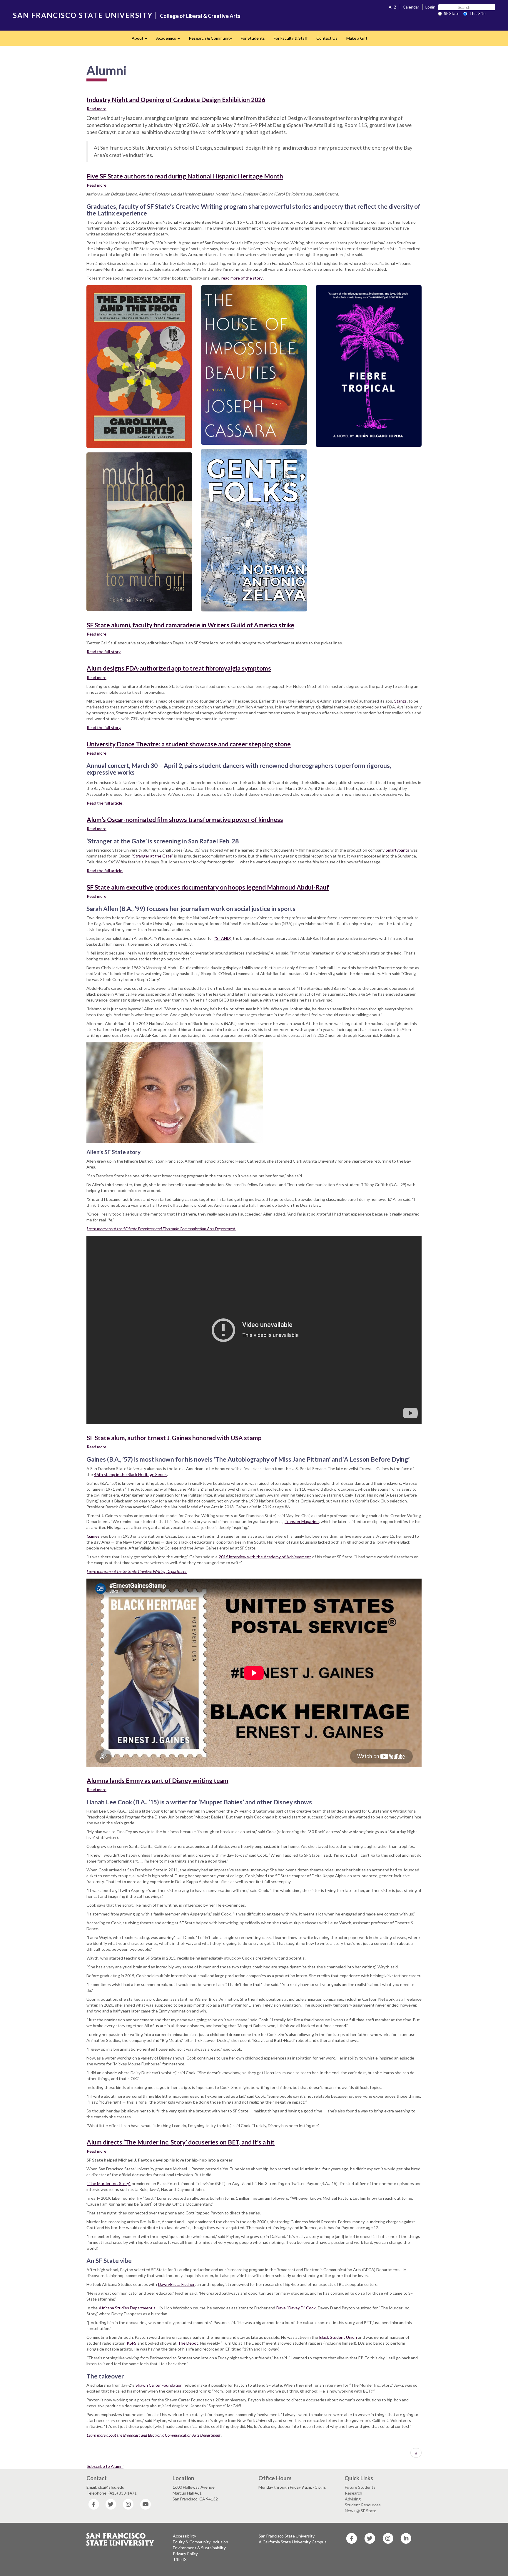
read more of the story (242, 278)
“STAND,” (223, 938)
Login (430, 7)
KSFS (132, 2343)
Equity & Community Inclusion (200, 2542)
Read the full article (105, 803)
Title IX (180, 2559)
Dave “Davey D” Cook (296, 2308)
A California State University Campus (293, 2542)
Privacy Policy (185, 2554)
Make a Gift (357, 38)
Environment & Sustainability (199, 2548)
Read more (97, 109)
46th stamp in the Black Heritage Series (130, 1474)
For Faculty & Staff (291, 38)
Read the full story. (104, 727)
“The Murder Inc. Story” (109, 2183)
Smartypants (397, 850)
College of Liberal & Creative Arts (200, 16)
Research (354, 2493)
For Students (253, 38)
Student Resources (363, 2505)
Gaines (93, 1536)
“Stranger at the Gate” (152, 856)
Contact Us (327, 38)
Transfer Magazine (302, 1521)
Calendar (411, 7)
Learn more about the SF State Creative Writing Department (137, 1571)
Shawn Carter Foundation (159, 2385)
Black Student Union (338, 2337)
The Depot (188, 2343)
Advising (353, 2499)
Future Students (360, 2487)
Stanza (400, 701)
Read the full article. (105, 871)
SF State (452, 13)
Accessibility (184, 2536)
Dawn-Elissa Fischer (176, 2284)
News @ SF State (361, 2511)
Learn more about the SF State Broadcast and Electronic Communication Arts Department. (161, 1229)
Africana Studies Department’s (127, 2308)
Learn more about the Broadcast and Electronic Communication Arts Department (154, 2435)
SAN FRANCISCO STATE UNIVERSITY (83, 15)
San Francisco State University (287, 2536)
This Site (477, 13)
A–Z (393, 7)
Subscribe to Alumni (105, 2466)
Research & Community (210, 38)
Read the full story (104, 652)
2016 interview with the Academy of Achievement (265, 1557)
